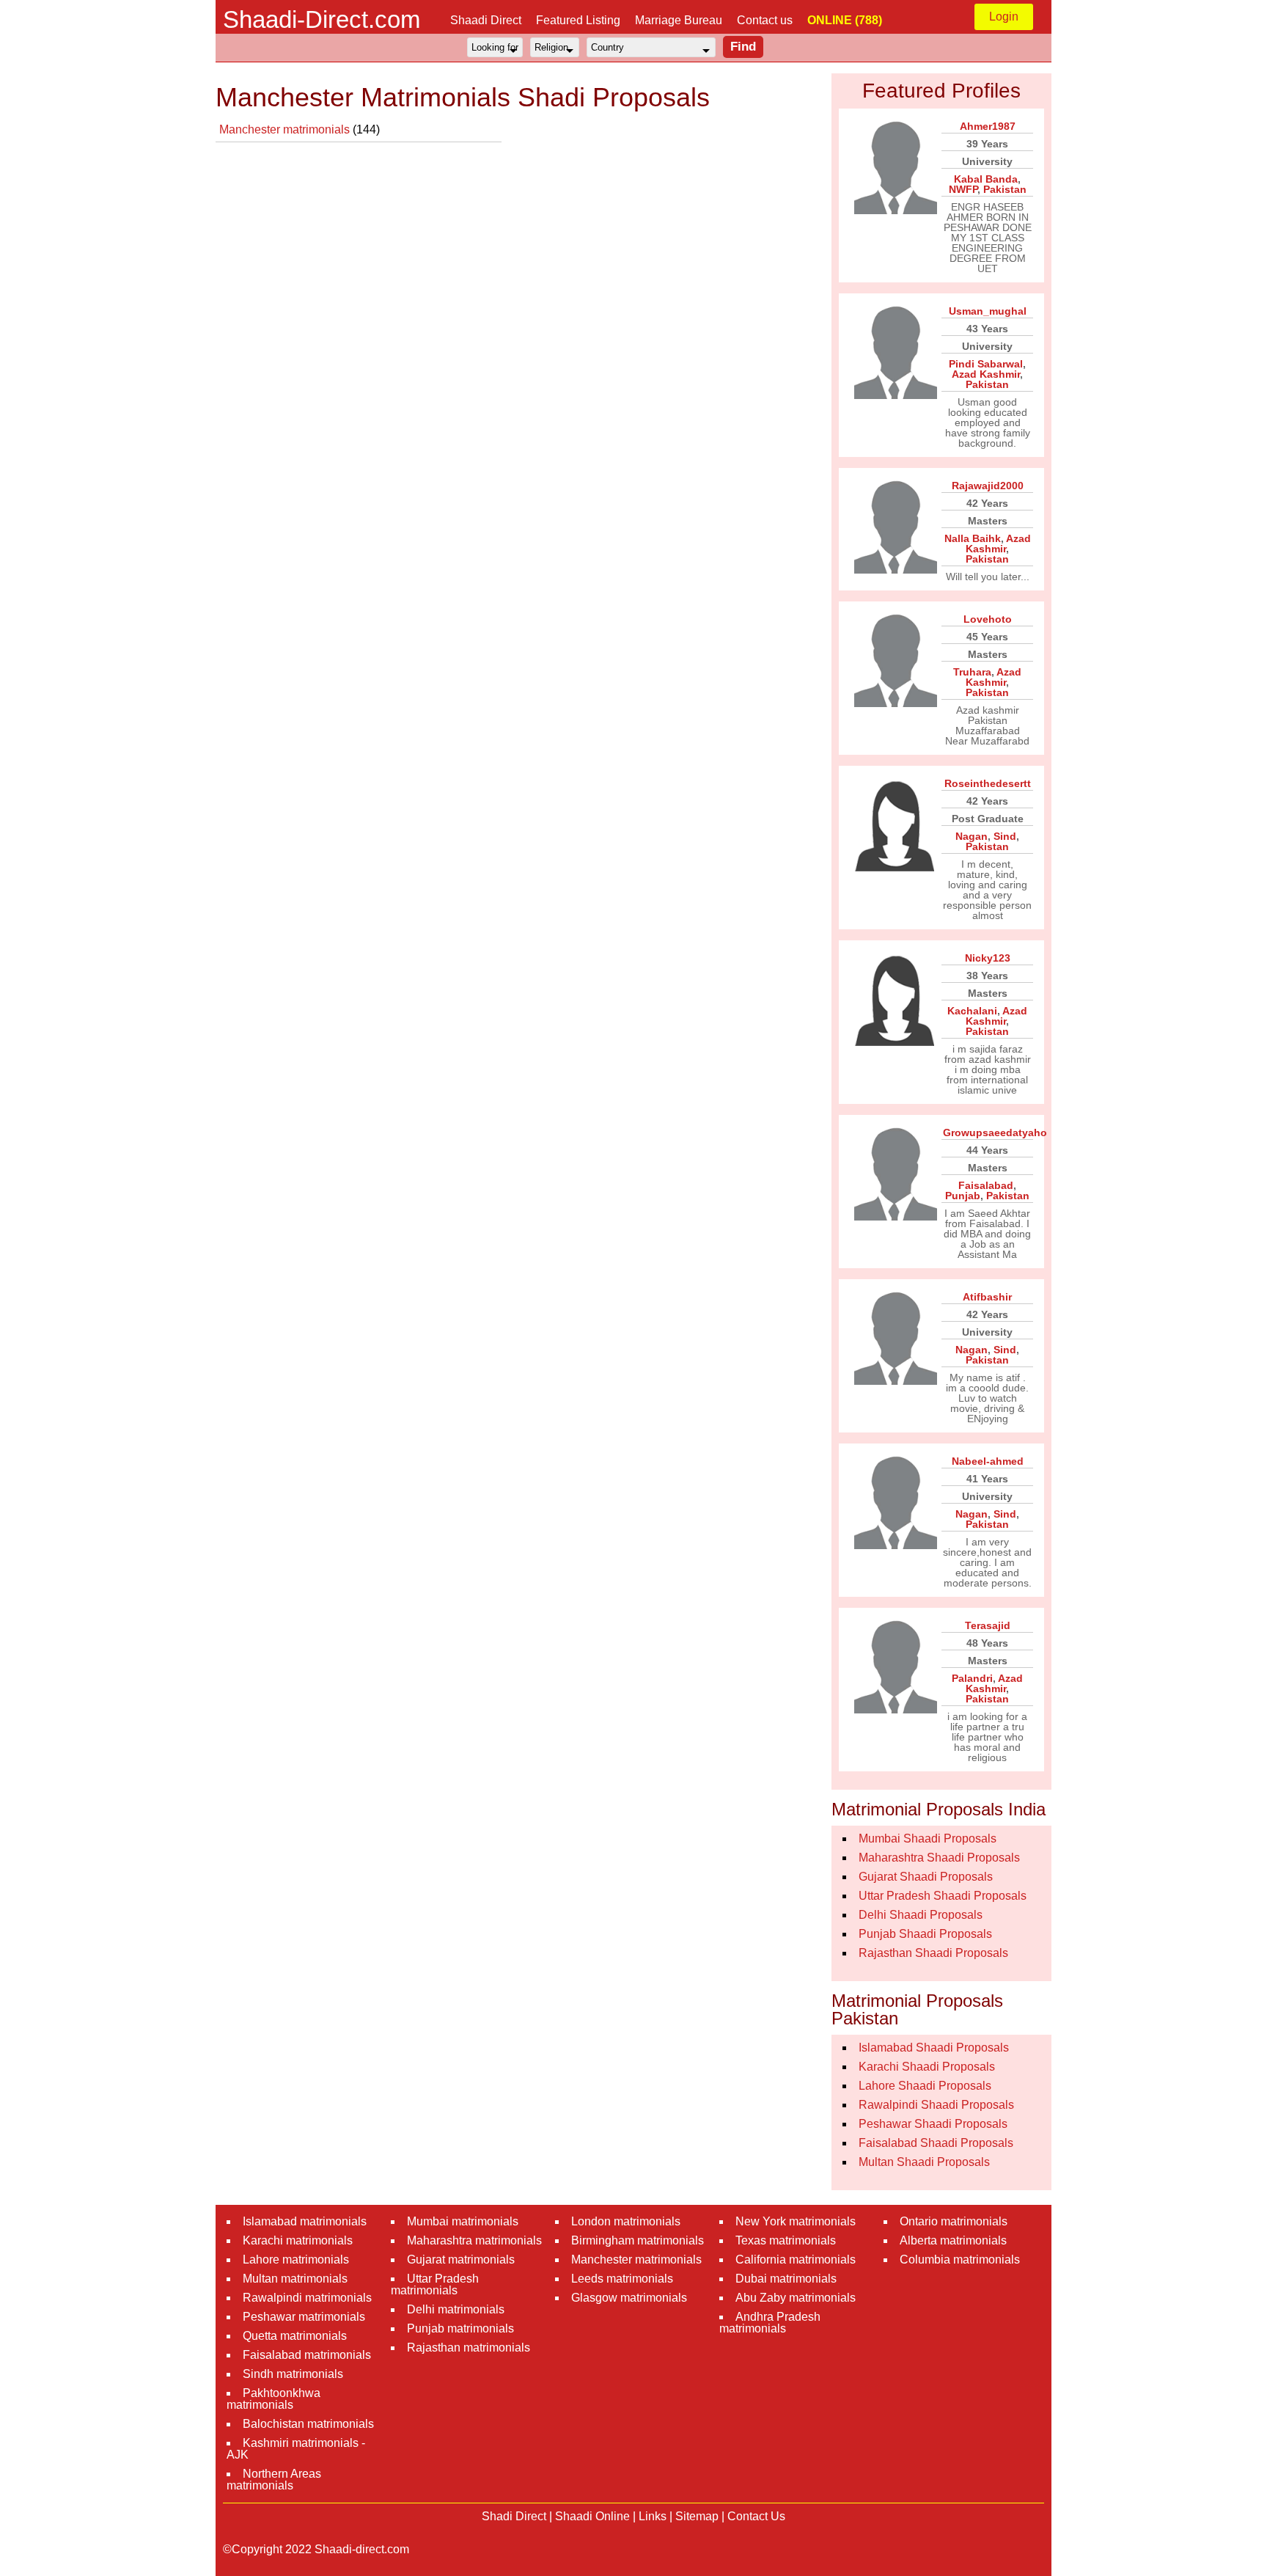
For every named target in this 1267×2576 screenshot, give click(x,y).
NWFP (963, 189)
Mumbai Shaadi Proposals (928, 1838)
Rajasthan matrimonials (469, 2348)
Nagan (972, 836)
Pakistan (1005, 189)
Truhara (972, 672)
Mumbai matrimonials (463, 2221)
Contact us (765, 20)
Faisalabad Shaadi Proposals (936, 2143)
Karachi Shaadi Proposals (927, 2067)
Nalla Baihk (973, 538)
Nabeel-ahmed (988, 1461)
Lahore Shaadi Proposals (925, 2086)
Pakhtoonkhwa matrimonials (273, 2399)
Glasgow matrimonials (629, 2298)
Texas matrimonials (786, 2240)
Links (653, 2516)
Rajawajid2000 (988, 486)
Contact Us (756, 2516)
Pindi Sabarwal (986, 364)
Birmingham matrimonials (638, 2240)
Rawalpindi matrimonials (307, 2298)
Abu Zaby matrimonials (796, 2298)
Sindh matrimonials (293, 2374)
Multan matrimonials (295, 2279)
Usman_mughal (988, 311)
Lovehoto (988, 619)
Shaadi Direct (486, 20)
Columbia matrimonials (960, 2260)
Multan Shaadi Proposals (924, 2162)
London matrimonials (626, 2221)
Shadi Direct (514, 2516)
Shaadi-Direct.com (322, 19)
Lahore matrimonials (296, 2260)
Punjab (963, 1196)
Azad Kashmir (986, 374)
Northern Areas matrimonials (274, 2480)
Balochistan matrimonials (308, 2424)
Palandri (972, 1678)
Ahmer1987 (988, 126)
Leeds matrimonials (622, 2279)
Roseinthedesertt (988, 783)
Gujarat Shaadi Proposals (926, 1877)
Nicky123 (988, 958)
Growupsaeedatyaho (995, 1133)
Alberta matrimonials (953, 2240)
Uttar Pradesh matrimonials (435, 2284)
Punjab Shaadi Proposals (925, 1934)
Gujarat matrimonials (461, 2260)
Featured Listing (578, 20)
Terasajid (988, 1625)
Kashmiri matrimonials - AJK (296, 2449)
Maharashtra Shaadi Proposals (939, 1858)
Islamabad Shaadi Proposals (934, 2048)
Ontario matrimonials (954, 2221)
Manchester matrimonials (286, 129)
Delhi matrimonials (456, 2309)
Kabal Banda (986, 179)
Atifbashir (987, 1297)
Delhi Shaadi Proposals (921, 1915)
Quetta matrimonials (295, 2336)
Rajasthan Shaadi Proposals (933, 1953)
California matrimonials (796, 2260)
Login (1004, 17)
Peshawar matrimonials (304, 2317)
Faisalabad (986, 1185)
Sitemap (697, 2516)
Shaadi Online (592, 2516)
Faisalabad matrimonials (307, 2355)
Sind (1005, 836)
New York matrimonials (796, 2221)
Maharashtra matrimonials (474, 2240)
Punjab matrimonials (460, 2328)
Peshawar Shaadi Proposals (933, 2124)
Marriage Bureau (679, 20)
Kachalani (972, 1011)
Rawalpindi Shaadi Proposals (936, 2105)
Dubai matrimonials (786, 2279)
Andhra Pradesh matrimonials (770, 2323)
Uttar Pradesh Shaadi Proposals (943, 1896)
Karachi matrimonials (298, 2240)
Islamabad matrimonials (305, 2221)
